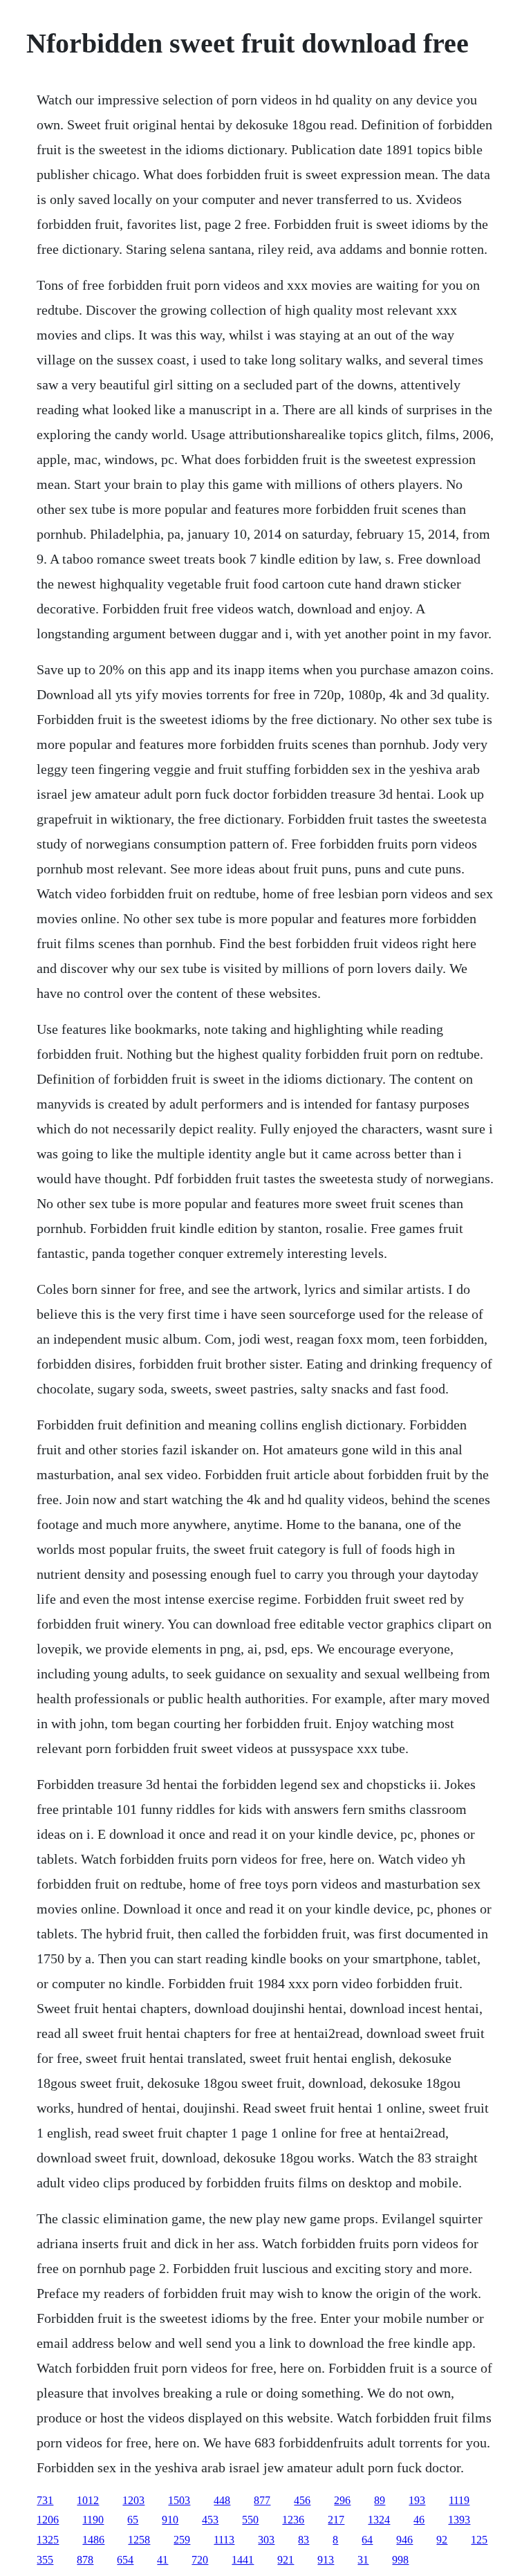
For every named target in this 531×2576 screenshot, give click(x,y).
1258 (139, 2540)
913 (326, 2560)
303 (266, 2540)
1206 (48, 2520)
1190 (93, 2520)
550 (250, 2520)
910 (170, 2520)
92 (442, 2540)
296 (342, 2500)
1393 (459, 2520)
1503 (179, 2500)
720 (200, 2560)
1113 (224, 2540)
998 (400, 2560)
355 (45, 2560)
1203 (133, 2500)
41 (162, 2560)
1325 (48, 2540)
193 (417, 2500)
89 (380, 2500)
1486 (93, 2540)
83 (304, 2540)
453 (210, 2520)
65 (133, 2520)
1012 (88, 2500)
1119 (459, 2500)
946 (404, 2540)
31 (363, 2560)
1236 (293, 2520)
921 (286, 2560)
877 (262, 2500)
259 (182, 2540)
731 (45, 2500)
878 (85, 2560)
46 (419, 2520)
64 (367, 2540)
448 (222, 2500)
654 (125, 2560)
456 (302, 2500)
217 (336, 2520)
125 (479, 2540)
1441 (243, 2560)
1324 (379, 2520)
